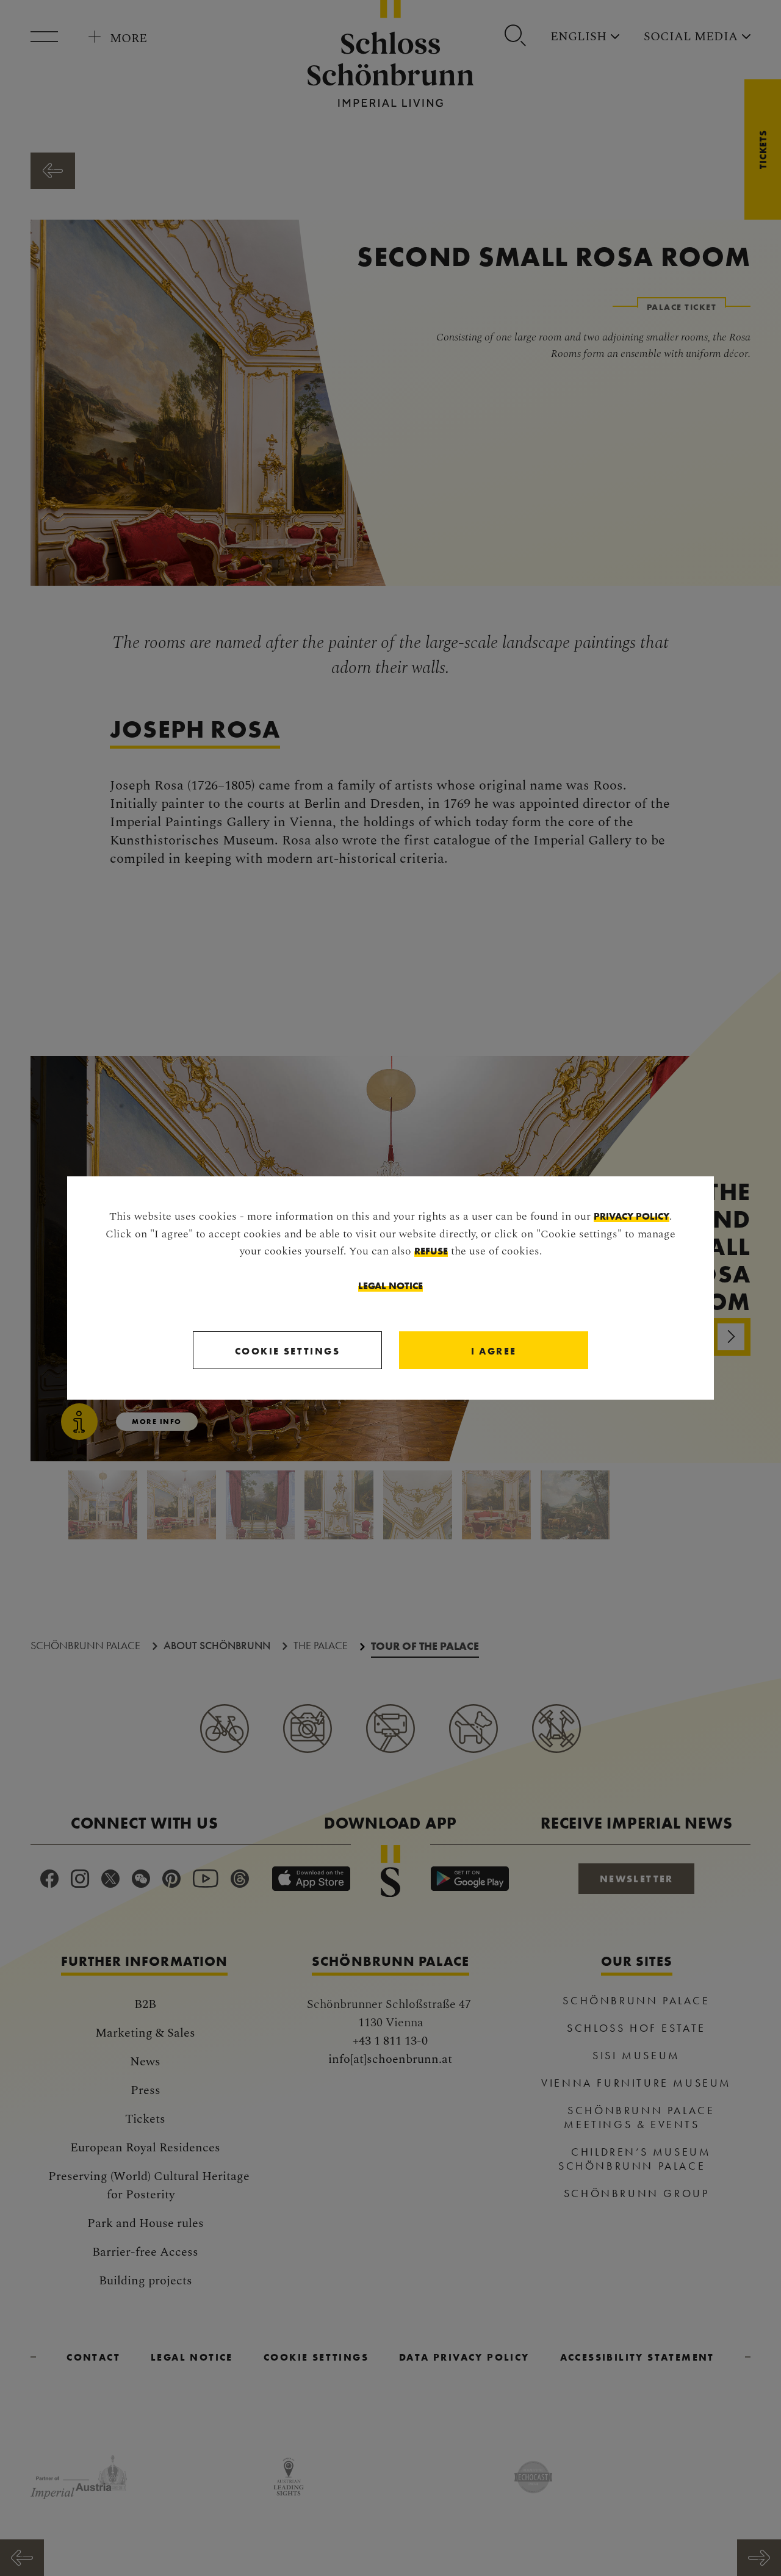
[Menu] (49, 37)
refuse (431, 1251)
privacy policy (632, 1216)
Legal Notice (390, 1286)
